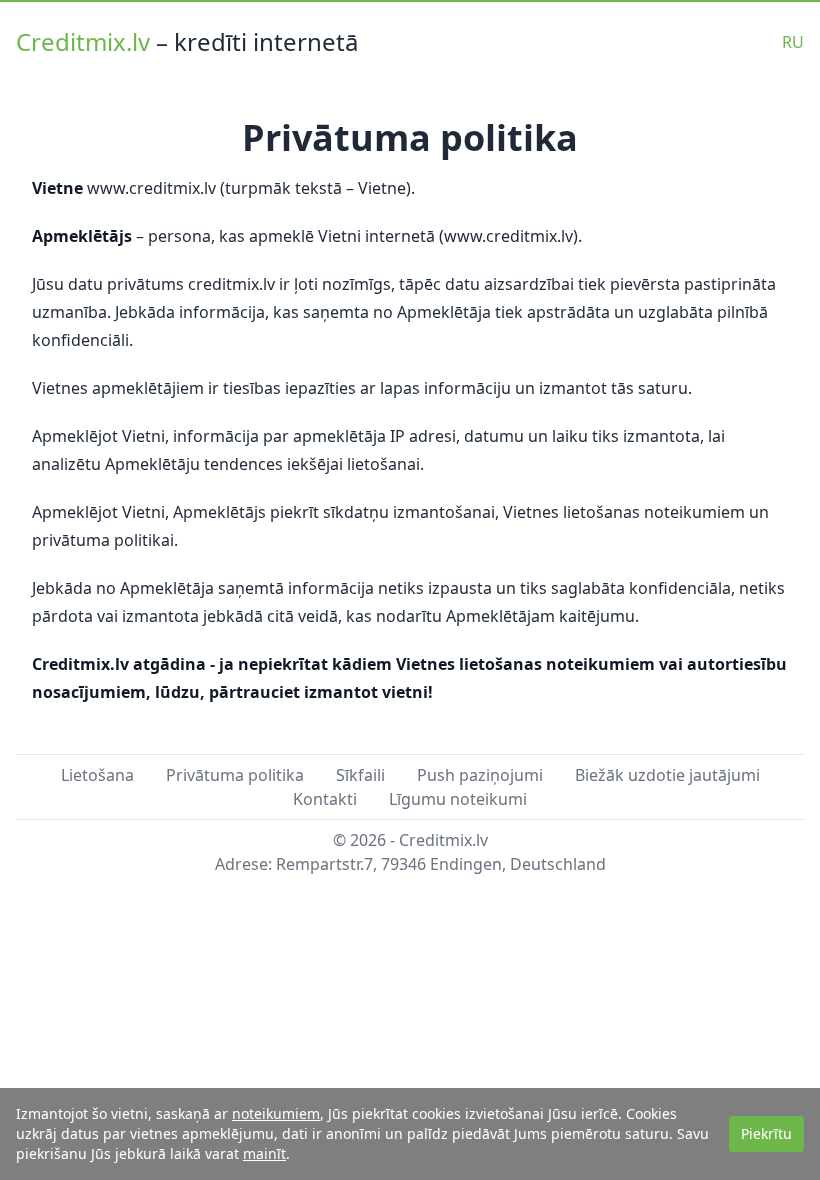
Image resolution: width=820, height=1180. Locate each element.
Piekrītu (766, 1133)
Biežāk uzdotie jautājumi (667, 775)
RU (793, 42)
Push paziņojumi (480, 775)
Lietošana (97, 775)
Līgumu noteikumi (458, 799)
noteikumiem (276, 1113)
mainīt (264, 1153)
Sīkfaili (360, 775)
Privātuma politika (235, 775)
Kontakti (325, 799)
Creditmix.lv (86, 41)
